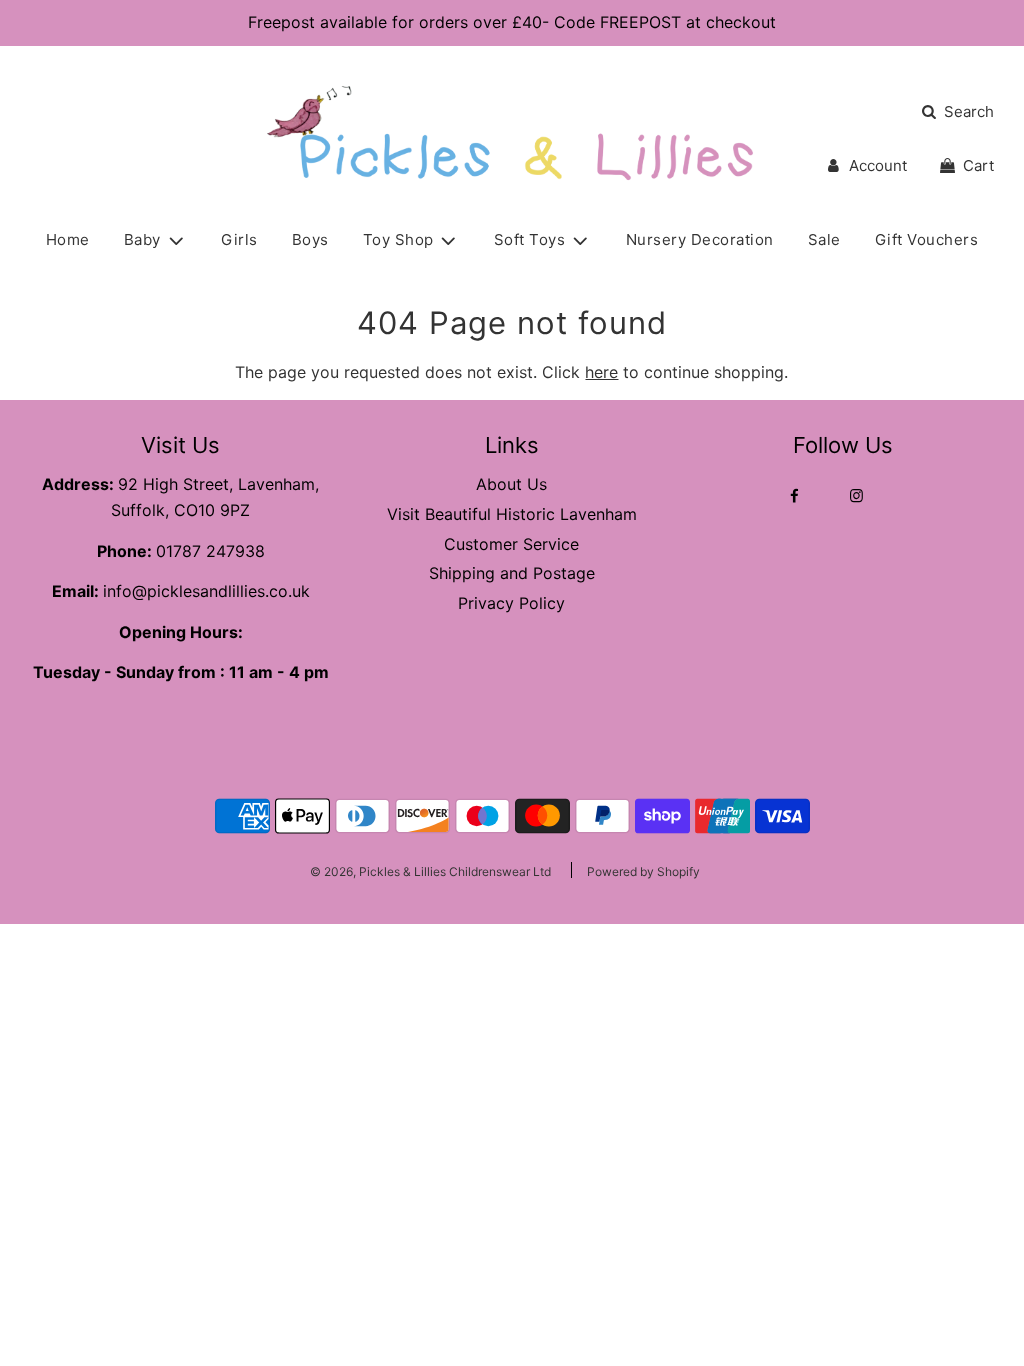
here (601, 372)
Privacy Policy (511, 603)
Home (68, 239)
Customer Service (511, 544)
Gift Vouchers (927, 239)
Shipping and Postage (512, 573)
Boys (310, 239)
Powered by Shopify (643, 871)
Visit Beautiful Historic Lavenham (512, 514)
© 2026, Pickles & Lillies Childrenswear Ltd (430, 871)
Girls (239, 239)
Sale (824, 239)
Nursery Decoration (700, 239)
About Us (511, 484)
